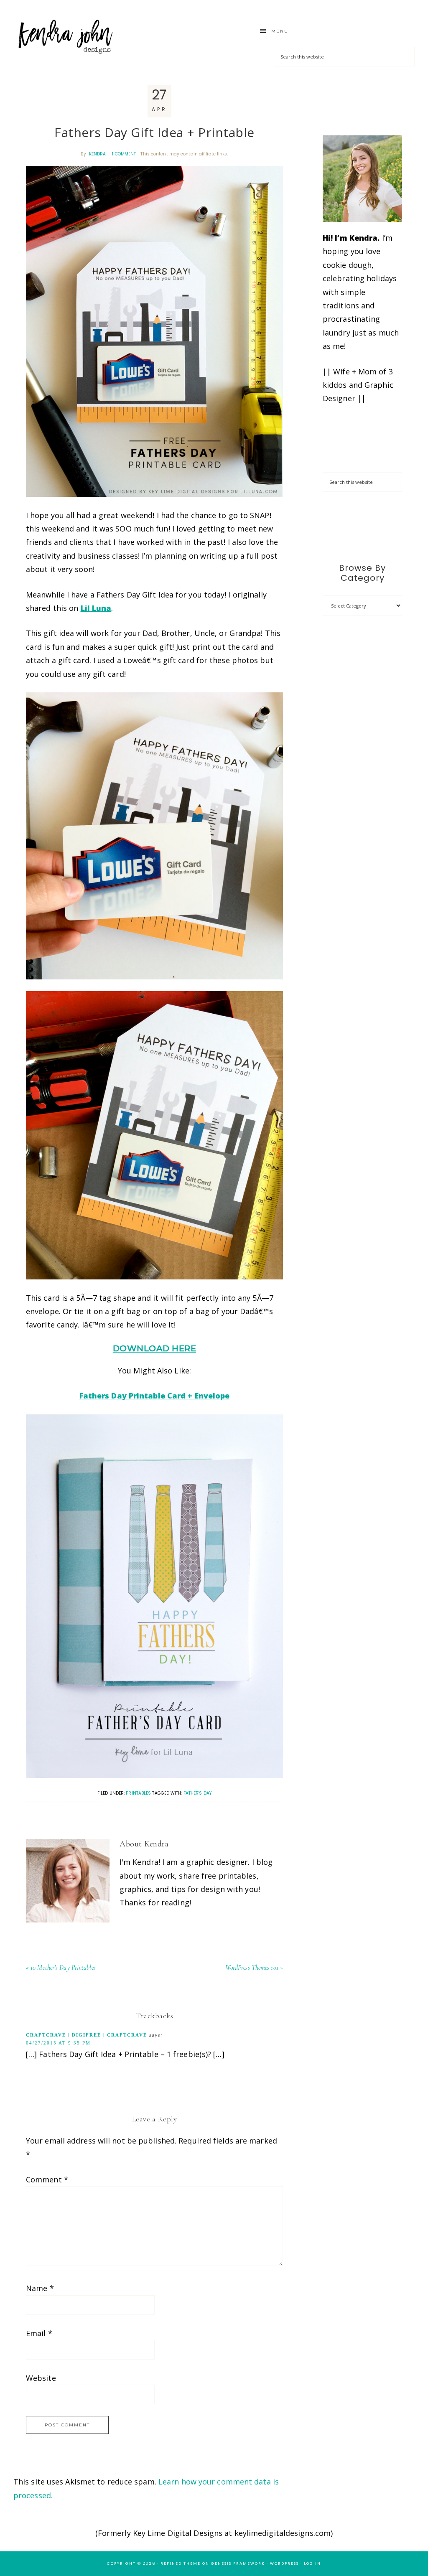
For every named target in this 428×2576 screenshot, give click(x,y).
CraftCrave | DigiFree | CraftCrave (87, 2035)
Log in (312, 2563)
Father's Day (197, 1793)
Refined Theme (181, 2563)
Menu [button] (280, 31)
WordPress (284, 2563)
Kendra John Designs (66, 37)
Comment (47, 2179)
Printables (138, 1793)
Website (41, 2378)
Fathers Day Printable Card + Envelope (155, 1396)
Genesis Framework (238, 2563)
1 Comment (124, 154)
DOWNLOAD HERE (155, 1348)
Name (40, 2288)
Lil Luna (96, 608)
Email (39, 2333)
